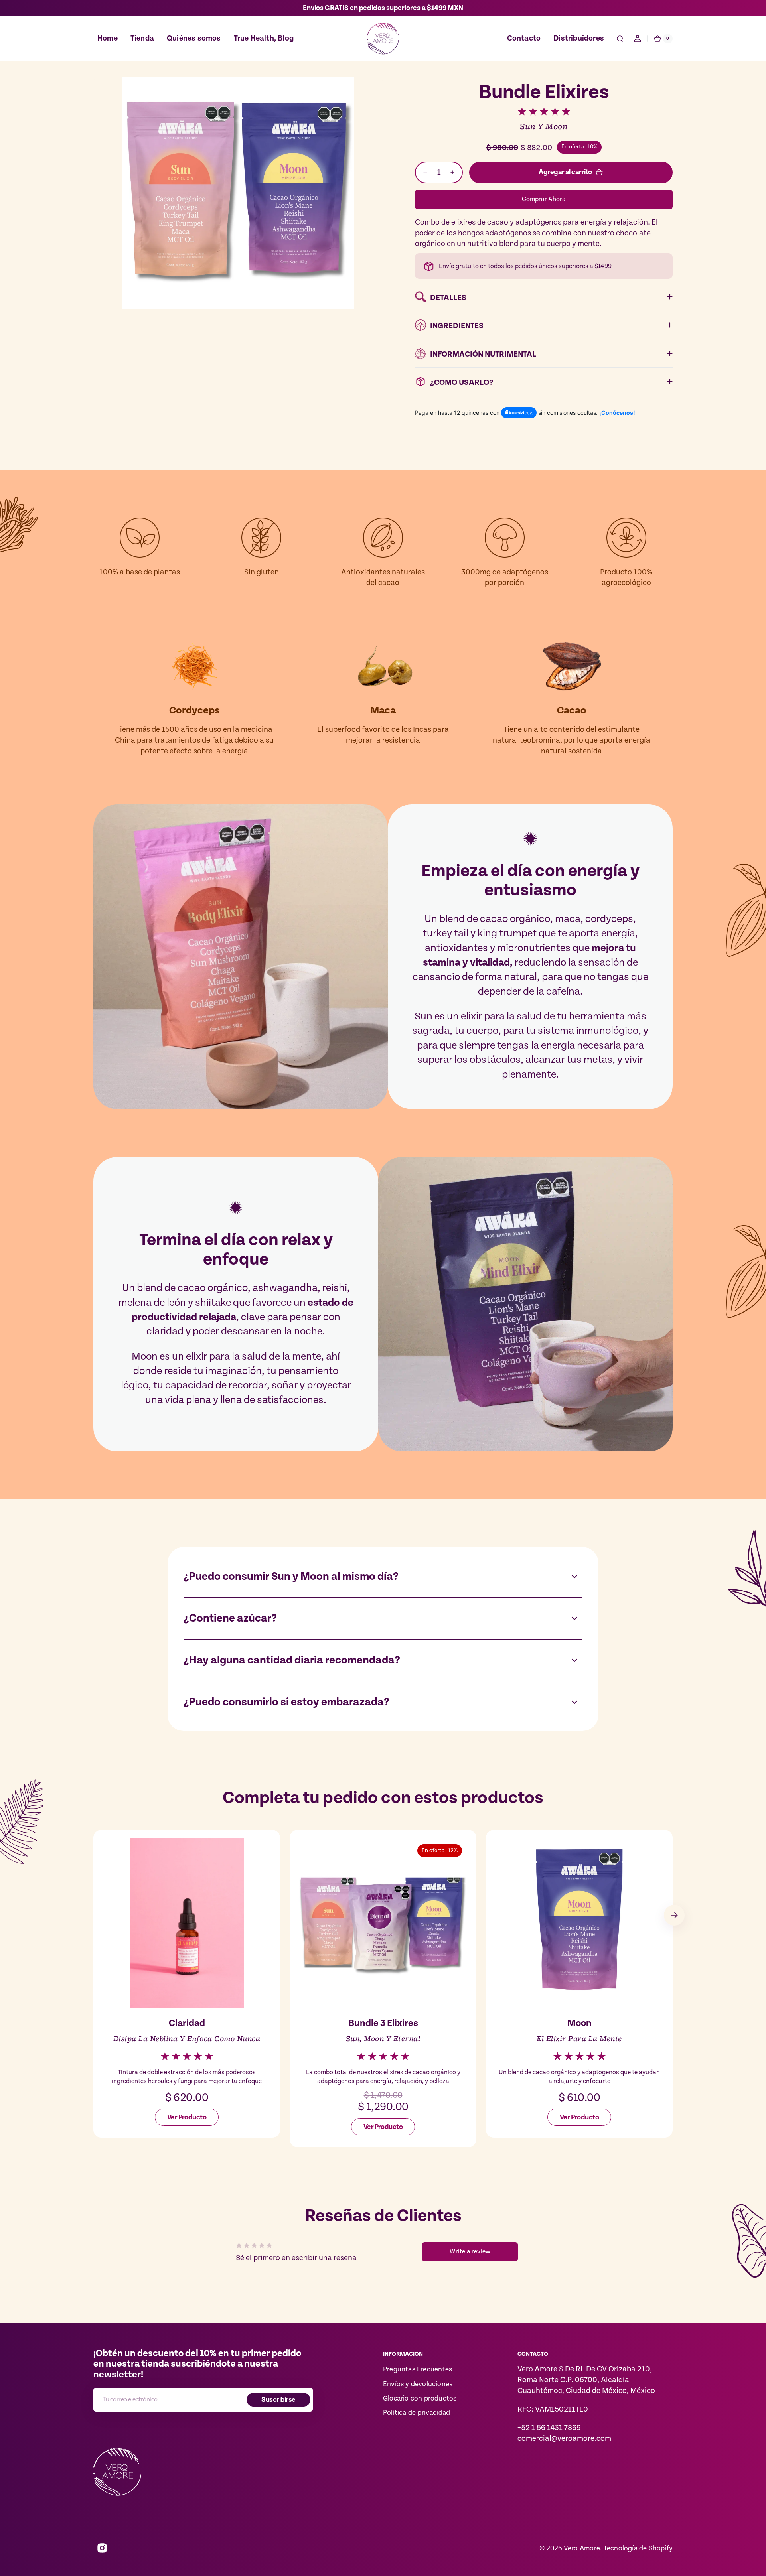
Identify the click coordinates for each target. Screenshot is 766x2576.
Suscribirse (278, 2400)
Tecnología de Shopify (638, 2548)
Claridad (187, 2023)
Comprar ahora (544, 199)
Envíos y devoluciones (418, 2384)
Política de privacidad (417, 2413)
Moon (579, 2023)
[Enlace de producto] (187, 1982)
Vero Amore (582, 2548)
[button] (620, 39)
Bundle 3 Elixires (383, 2023)
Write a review (470, 2252)
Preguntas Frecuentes (418, 2369)
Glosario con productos (420, 2399)
